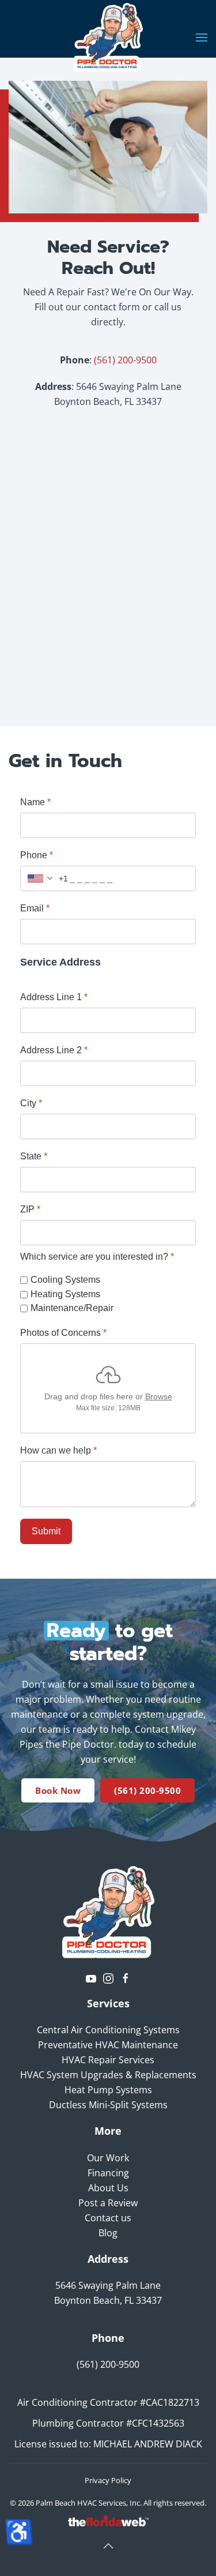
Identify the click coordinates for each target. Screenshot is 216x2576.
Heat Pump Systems (108, 2090)
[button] (202, 37)
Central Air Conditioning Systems (108, 2030)
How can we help (58, 1450)
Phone (37, 855)
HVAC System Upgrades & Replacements (108, 2075)
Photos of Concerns (63, 1333)
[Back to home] (108, 37)
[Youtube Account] (91, 1977)
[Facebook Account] (126, 1977)
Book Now (58, 1790)
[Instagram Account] (108, 1977)
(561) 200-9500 (125, 360)
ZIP (30, 1209)
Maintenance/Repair (72, 1308)
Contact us (108, 2218)
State (34, 1156)
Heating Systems (65, 1294)
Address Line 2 (54, 1050)
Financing (108, 2173)
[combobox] (44, 878)
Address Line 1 (54, 997)
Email (35, 908)
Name (35, 802)
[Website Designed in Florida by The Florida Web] (108, 2520)
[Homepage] (108, 1911)
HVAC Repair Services (108, 2060)
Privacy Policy (108, 2480)
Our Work (108, 2158)
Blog (108, 2233)
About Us (108, 2188)
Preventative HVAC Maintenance (108, 2045)
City (31, 1103)
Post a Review (108, 2203)
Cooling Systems (65, 1280)
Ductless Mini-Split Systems (108, 2105)
